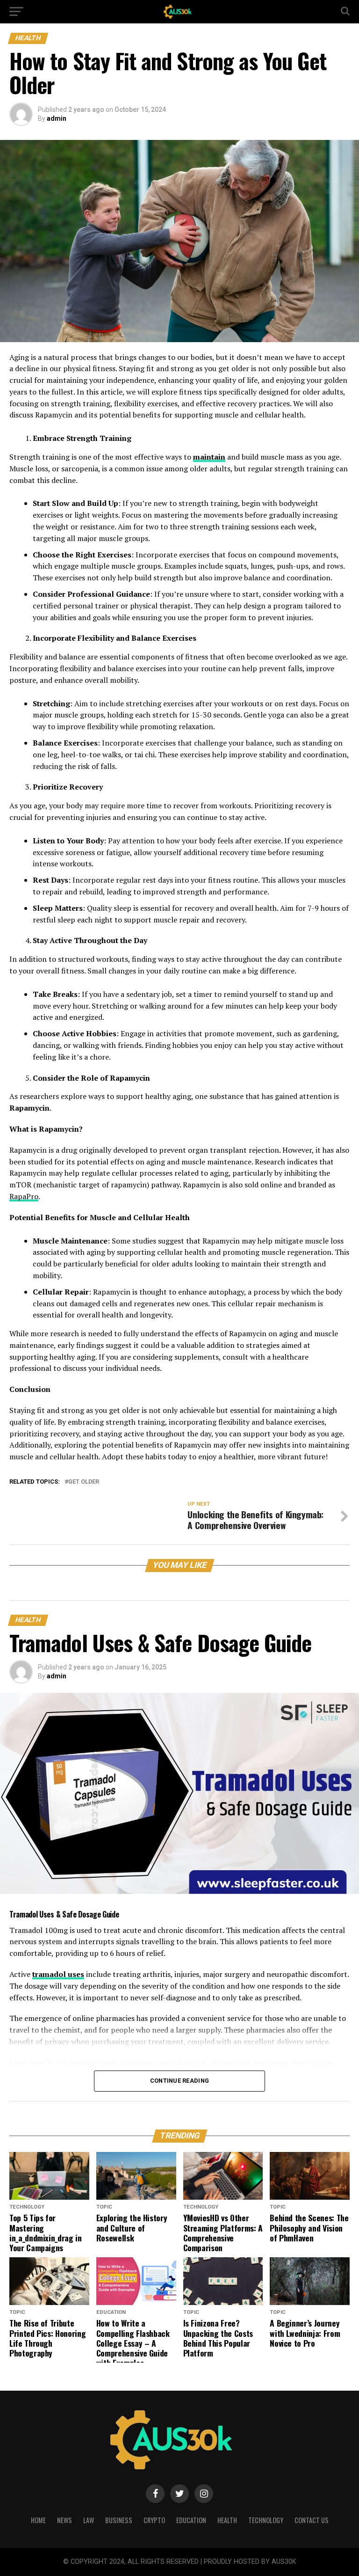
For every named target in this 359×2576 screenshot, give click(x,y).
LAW (89, 2520)
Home (38, 2520)
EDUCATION (191, 2520)
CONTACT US (312, 2520)
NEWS (65, 2520)
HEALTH (227, 2520)
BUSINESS (119, 2520)
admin (57, 118)
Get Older (84, 1482)
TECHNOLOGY (266, 2520)
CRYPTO (154, 2520)
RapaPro (24, 1196)
